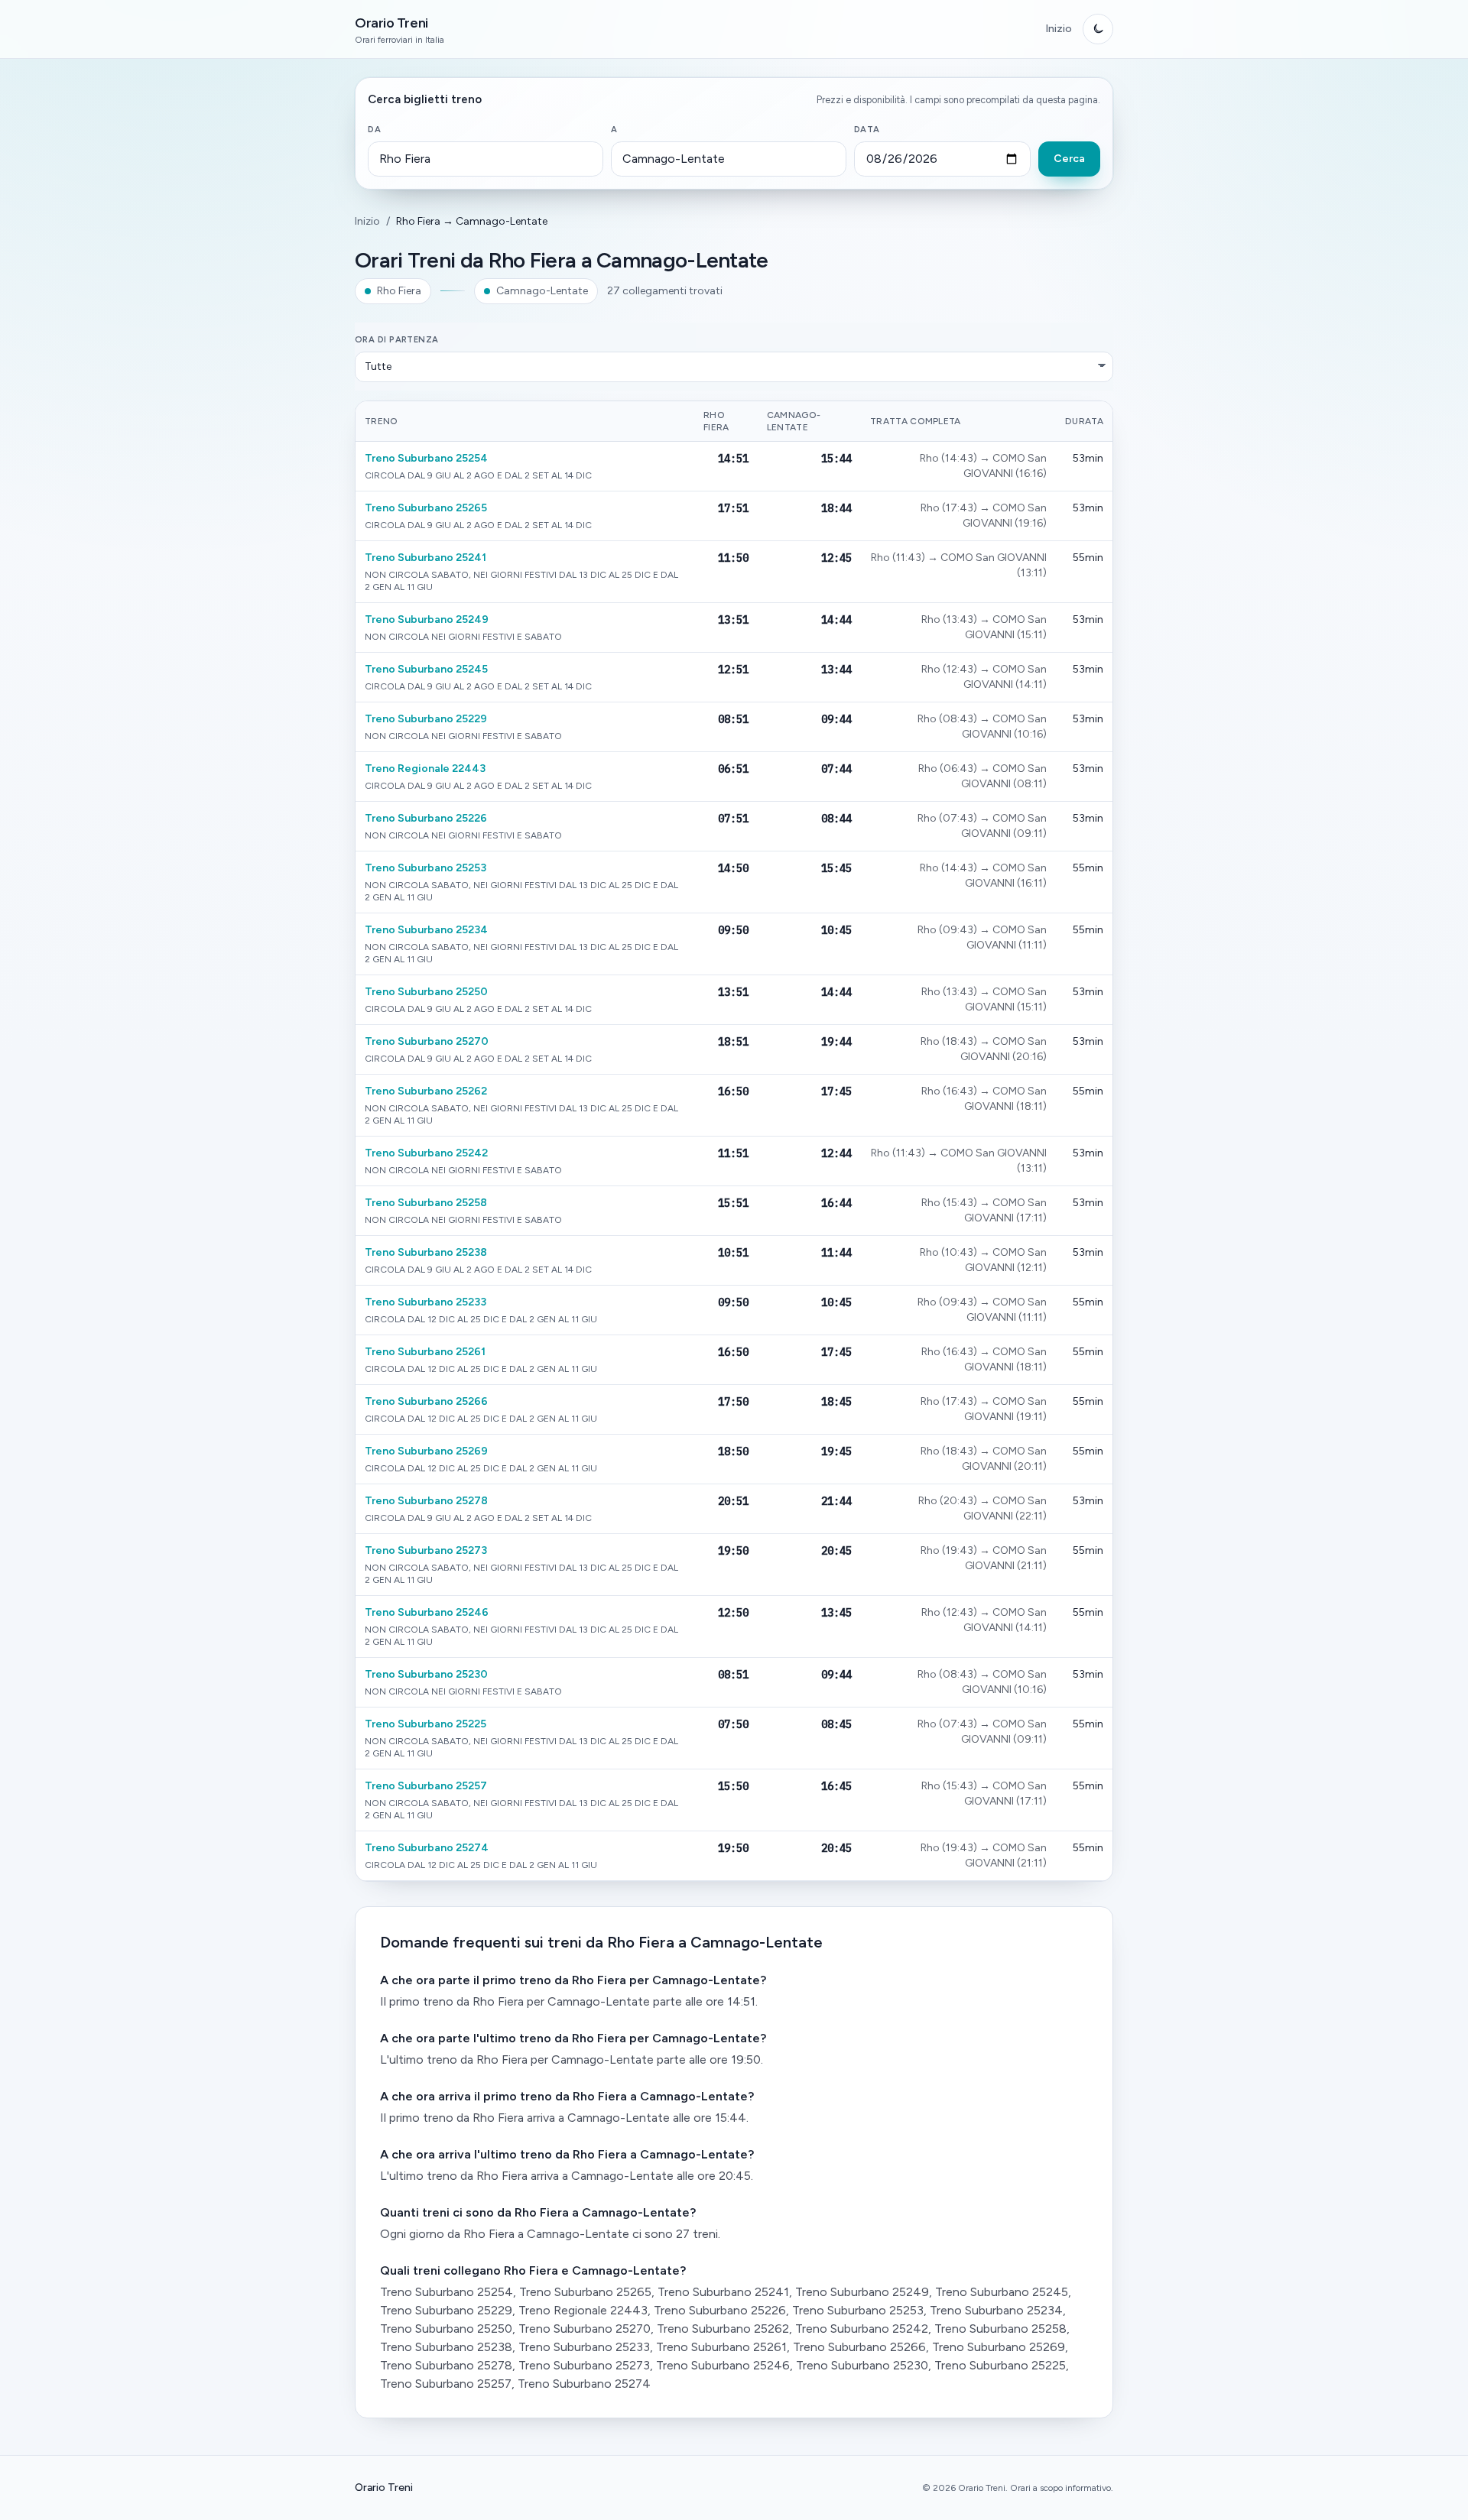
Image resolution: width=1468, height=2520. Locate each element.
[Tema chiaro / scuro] (1098, 29)
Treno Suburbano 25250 (426, 992)
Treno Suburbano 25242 (426, 1153)
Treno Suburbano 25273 (426, 1550)
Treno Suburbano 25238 (426, 1252)
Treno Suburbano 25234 (426, 930)
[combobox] (486, 159)
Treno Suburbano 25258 (426, 1203)
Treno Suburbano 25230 (426, 1674)
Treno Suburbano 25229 (426, 719)
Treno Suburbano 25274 (427, 1848)
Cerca (1069, 159)
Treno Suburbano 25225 (425, 1724)
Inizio (1059, 29)
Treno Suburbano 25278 (426, 1501)
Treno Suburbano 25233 (425, 1302)
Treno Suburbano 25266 (426, 1401)
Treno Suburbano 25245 (426, 669)
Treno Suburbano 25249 (427, 619)
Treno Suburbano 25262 (426, 1091)
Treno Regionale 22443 (425, 769)
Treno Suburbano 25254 (426, 458)
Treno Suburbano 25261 (425, 1352)
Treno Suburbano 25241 (425, 558)
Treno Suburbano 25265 (426, 508)
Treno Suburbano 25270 (427, 1041)
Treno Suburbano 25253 (425, 868)
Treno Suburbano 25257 (426, 1786)
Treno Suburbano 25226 (426, 818)
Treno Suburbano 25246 (427, 1612)
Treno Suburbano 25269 (426, 1451)
